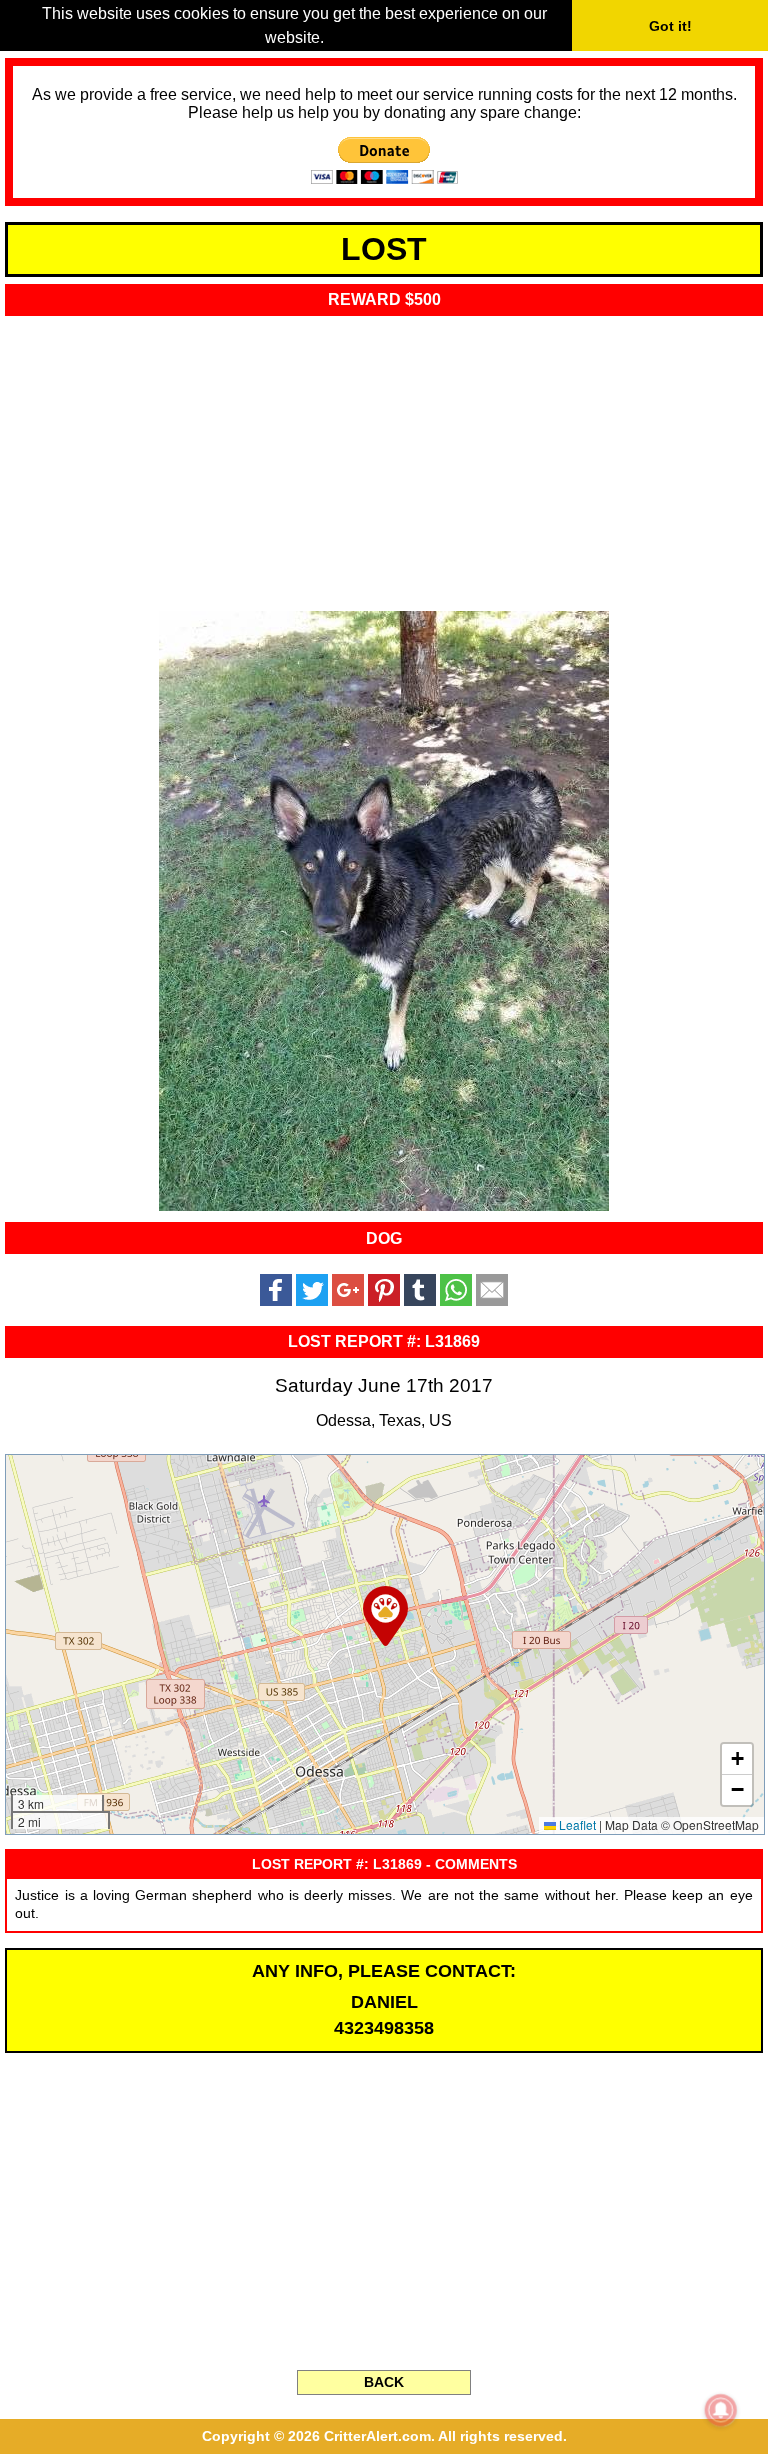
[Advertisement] (384, 457)
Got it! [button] (670, 26)
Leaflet (576, 1824)
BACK (384, 2382)
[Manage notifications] (721, 2410)
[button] (385, 1616)
